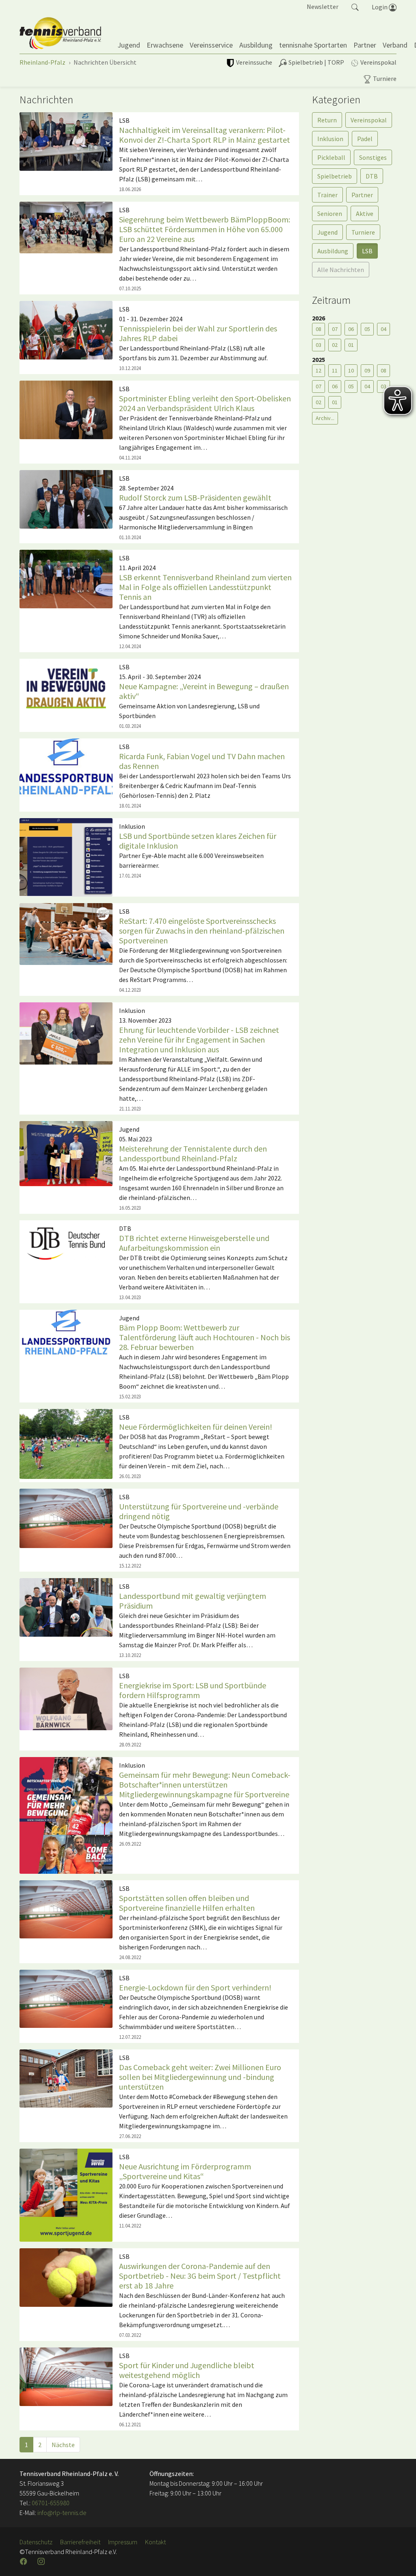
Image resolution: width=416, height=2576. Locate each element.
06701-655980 (51, 2503)
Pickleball (331, 157)
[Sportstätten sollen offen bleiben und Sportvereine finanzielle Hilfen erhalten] (66, 1909)
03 (318, 345)
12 (318, 370)
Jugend (327, 232)
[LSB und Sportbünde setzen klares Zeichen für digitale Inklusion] (66, 857)
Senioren (330, 213)
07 (335, 329)
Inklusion (330, 139)
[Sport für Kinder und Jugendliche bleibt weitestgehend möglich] (66, 2376)
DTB (372, 176)
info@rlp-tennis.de (61, 2513)
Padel (365, 139)
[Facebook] (24, 2561)
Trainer (327, 195)
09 (367, 370)
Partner (362, 195)
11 (335, 370)
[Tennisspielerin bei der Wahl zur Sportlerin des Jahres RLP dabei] (66, 329)
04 (383, 329)
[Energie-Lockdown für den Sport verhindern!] (66, 1998)
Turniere (363, 232)
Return (327, 120)
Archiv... (325, 418)
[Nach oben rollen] (400, 2560)
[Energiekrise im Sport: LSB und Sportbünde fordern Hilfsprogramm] (66, 1698)
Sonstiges (373, 157)
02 (335, 345)
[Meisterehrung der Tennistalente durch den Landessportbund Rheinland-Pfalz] (66, 1153)
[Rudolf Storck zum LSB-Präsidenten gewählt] (66, 499)
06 (351, 329)
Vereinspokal (369, 120)
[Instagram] (42, 2561)
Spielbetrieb (335, 176)
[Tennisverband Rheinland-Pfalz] (60, 33)
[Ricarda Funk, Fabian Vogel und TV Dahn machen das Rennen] (66, 767)
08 (318, 329)
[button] (355, 7)
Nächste (63, 2445)
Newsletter (323, 7)
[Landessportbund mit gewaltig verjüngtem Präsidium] (66, 1607)
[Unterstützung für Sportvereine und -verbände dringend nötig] (66, 1518)
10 (351, 370)
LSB (367, 251)
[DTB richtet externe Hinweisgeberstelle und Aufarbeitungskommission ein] (66, 1243)
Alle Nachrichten (341, 270)
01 (351, 345)
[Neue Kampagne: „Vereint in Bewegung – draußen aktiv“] (66, 687)
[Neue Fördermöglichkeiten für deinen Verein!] (66, 1443)
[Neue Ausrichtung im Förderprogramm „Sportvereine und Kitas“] (66, 2195)
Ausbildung (333, 251)
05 (367, 329)
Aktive (365, 213)
